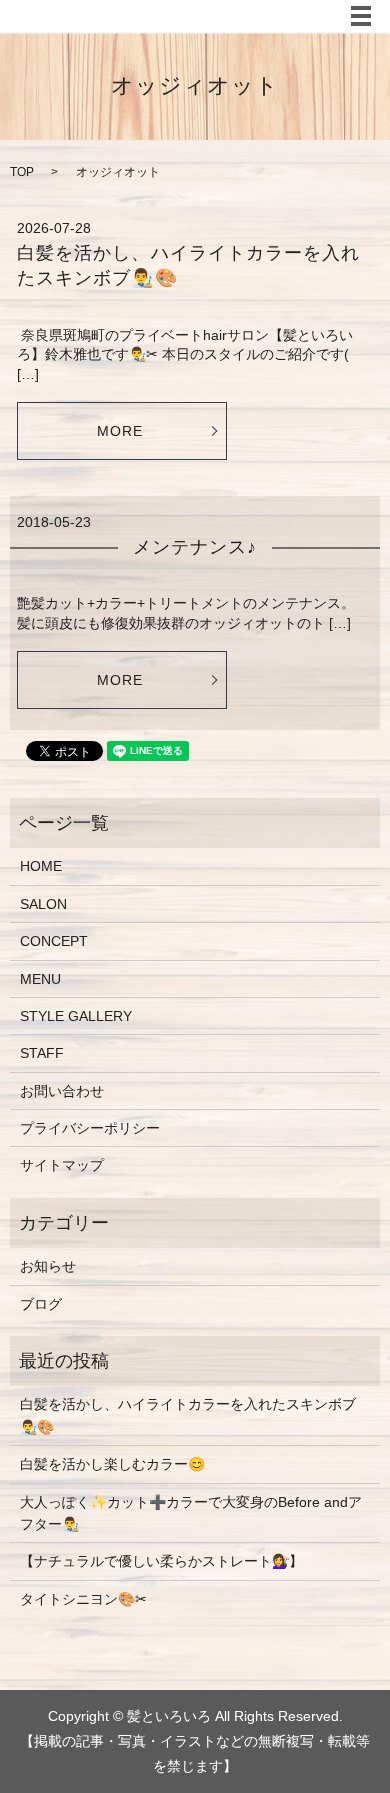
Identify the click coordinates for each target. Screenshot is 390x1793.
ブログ (41, 1304)
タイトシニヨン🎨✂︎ (83, 1599)
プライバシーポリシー (90, 1128)
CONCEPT (54, 941)
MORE (119, 431)
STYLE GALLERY (76, 1016)
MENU (40, 979)
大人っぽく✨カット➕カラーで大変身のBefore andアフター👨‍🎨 (191, 1513)
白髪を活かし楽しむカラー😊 (112, 1464)
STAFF (42, 1053)
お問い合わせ (62, 1091)
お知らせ (48, 1266)
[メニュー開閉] (361, 16)
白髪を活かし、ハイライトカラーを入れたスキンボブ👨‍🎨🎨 (188, 1415)
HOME (41, 866)
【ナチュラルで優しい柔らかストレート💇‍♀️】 (161, 1561)
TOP (22, 172)
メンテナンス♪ (195, 547)
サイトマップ (62, 1165)
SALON (43, 904)
